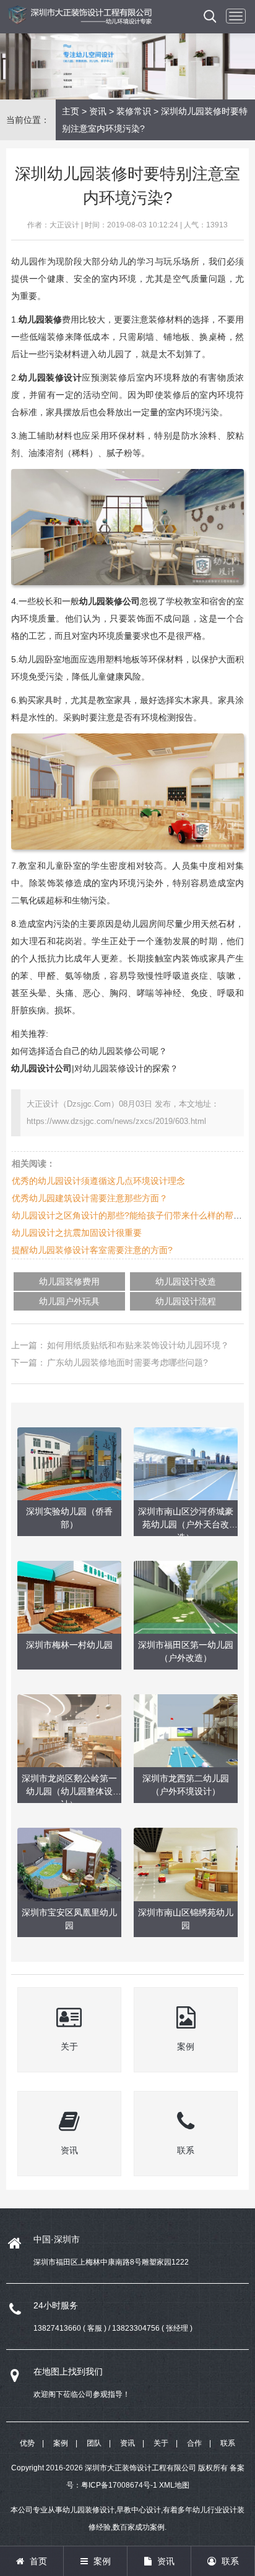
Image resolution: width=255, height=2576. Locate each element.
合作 (194, 2443)
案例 (61, 2443)
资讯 (98, 111)
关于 (161, 2443)
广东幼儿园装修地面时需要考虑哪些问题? (127, 1362)
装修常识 (134, 111)
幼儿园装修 (40, 319)
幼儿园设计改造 (186, 1282)
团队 (94, 2443)
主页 (71, 111)
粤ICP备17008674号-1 (119, 2485)
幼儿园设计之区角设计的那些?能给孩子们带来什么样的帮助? (129, 1215)
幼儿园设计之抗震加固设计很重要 (77, 1233)
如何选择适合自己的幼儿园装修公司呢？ (89, 1051)
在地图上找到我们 (68, 2371)
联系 (228, 2443)
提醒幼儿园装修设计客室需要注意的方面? (92, 1250)
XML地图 (174, 2485)
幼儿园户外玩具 (69, 1301)
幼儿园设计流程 (186, 1301)
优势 (27, 2443)
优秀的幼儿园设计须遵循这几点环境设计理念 (98, 1181)
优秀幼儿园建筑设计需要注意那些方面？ (90, 1198)
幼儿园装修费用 (69, 1282)
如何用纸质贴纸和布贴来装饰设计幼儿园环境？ (138, 1345)
